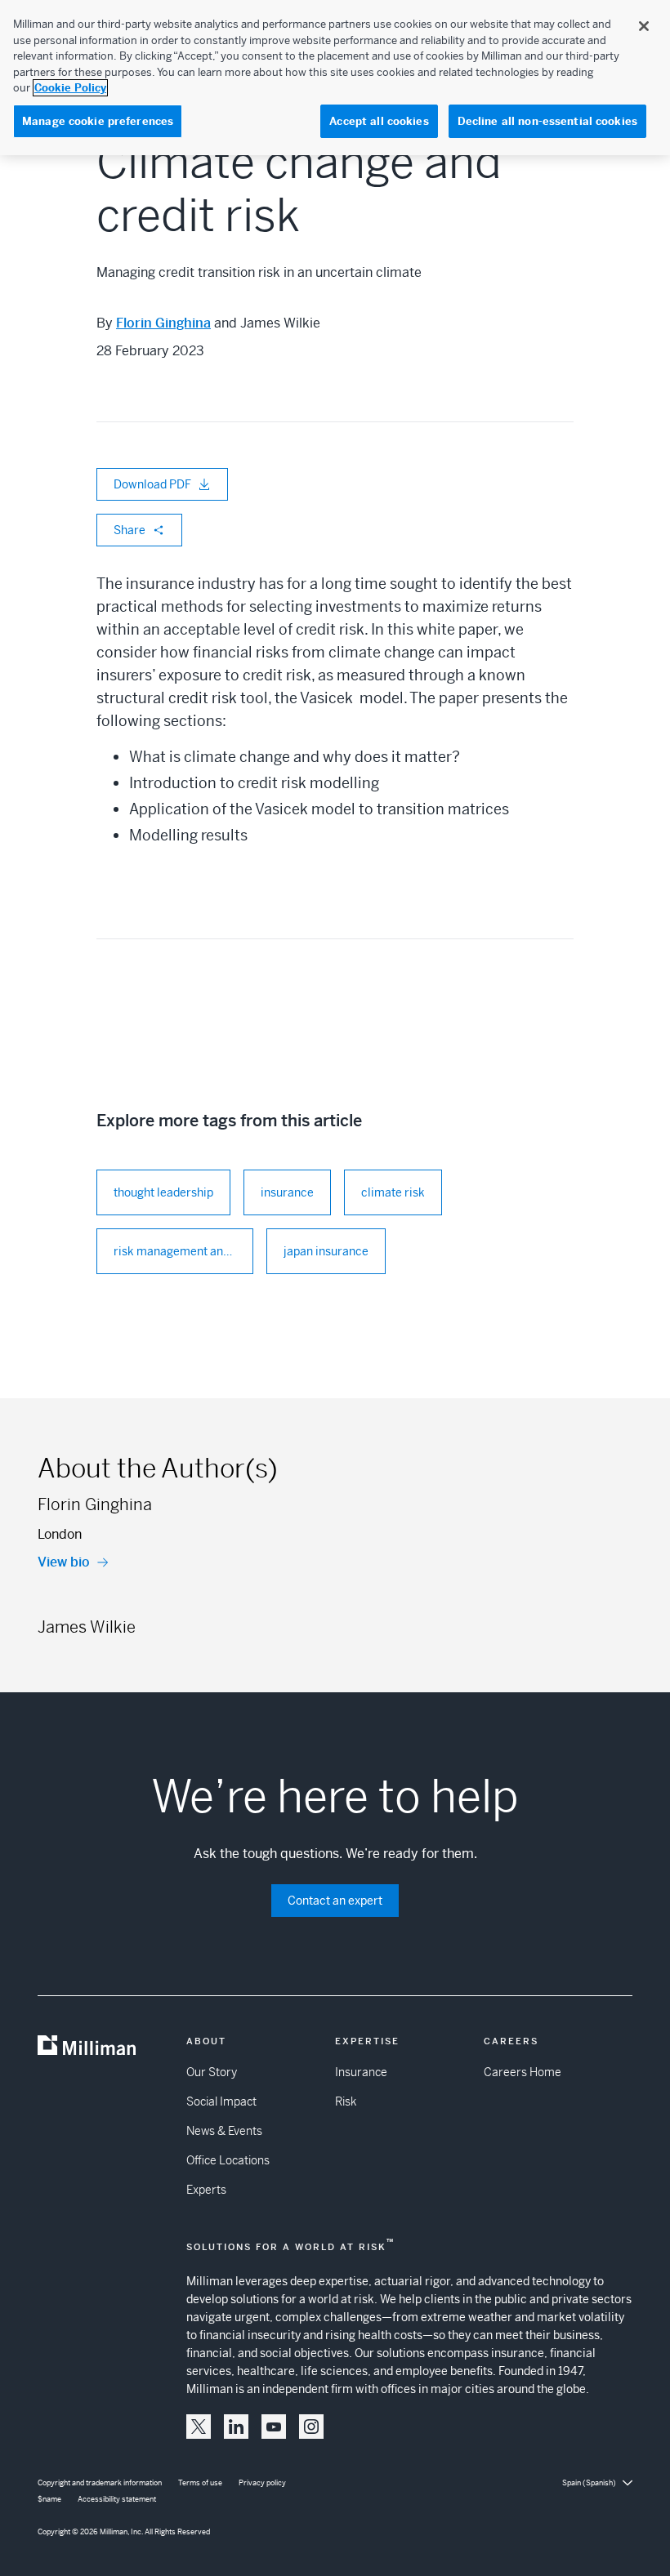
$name (49, 2499)
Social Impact (221, 2101)
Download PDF (152, 484)
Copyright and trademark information (100, 2483)
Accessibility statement (117, 2499)
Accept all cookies (379, 121)
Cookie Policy (70, 88)
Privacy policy (262, 2483)
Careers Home (523, 2072)
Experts (206, 2190)
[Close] (644, 26)
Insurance (361, 2072)
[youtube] (274, 2427)
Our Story (212, 2072)
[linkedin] (236, 2427)
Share (130, 530)
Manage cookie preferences (98, 121)
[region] (335, 78)
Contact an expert (335, 1901)
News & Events (224, 2131)
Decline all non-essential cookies (547, 121)
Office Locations (228, 2160)
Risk (346, 2101)
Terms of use (200, 2483)
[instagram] (311, 2427)
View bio (64, 1562)
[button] (199, 2427)
